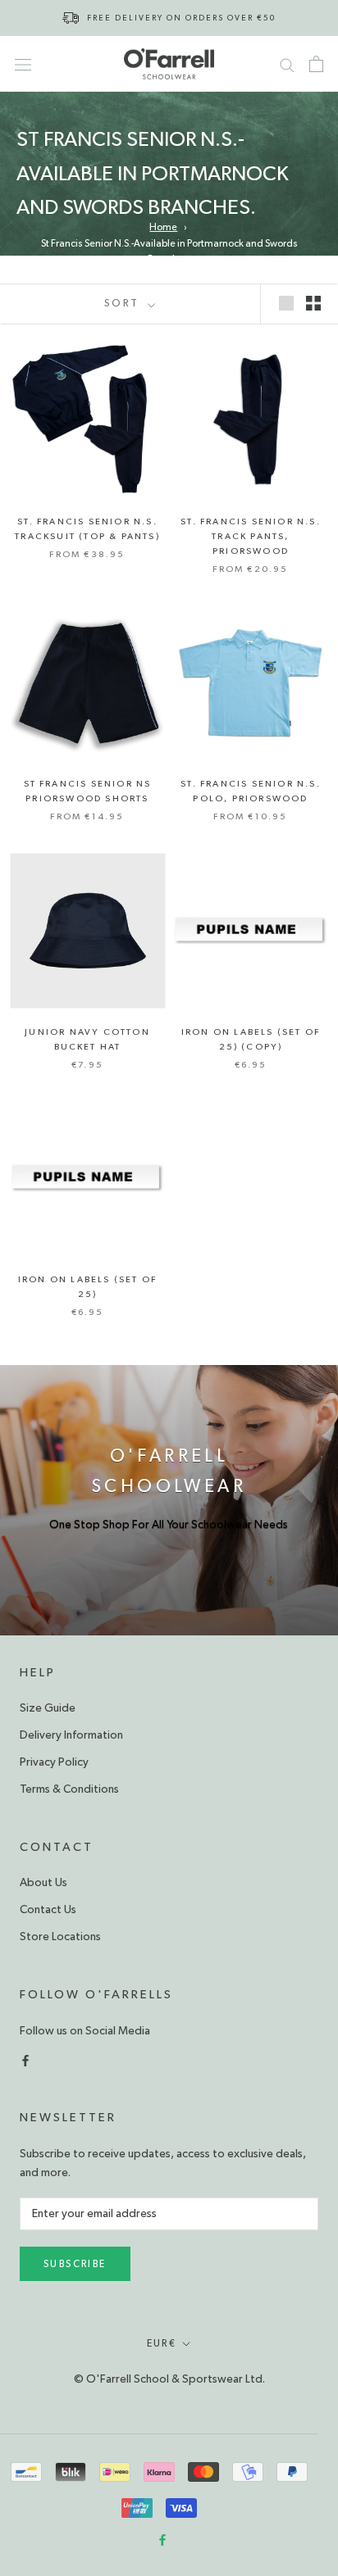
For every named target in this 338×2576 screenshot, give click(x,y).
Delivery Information (71, 1735)
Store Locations (60, 1937)
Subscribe (75, 2264)
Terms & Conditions (69, 1789)
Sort (124, 304)
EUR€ (162, 2343)
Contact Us (48, 1910)
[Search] (287, 64)
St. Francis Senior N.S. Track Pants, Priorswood (251, 536)
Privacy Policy (54, 1762)
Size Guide (48, 1708)
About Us (43, 1883)
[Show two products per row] (313, 302)
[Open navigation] (23, 64)
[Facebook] (25, 2059)
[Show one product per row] (286, 302)
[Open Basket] (316, 64)
